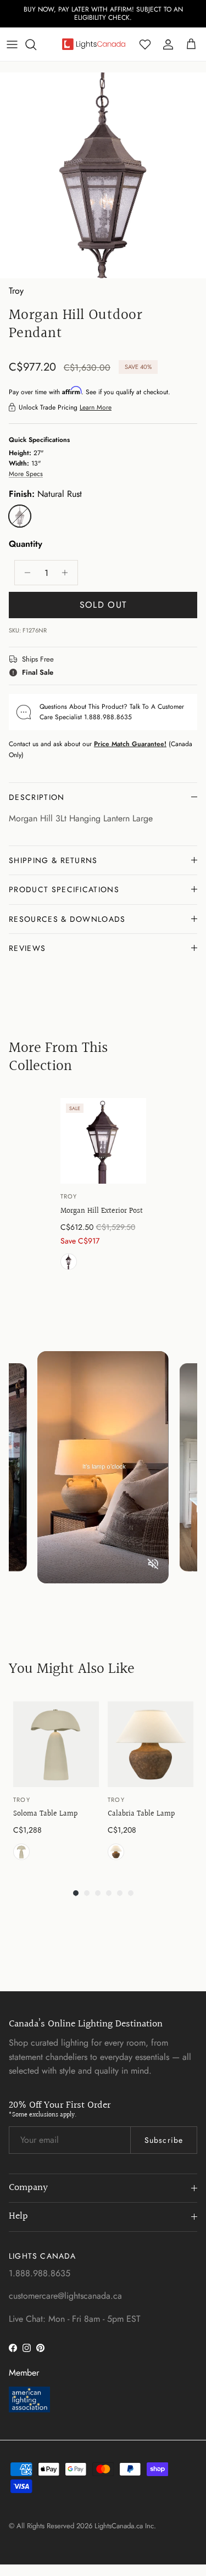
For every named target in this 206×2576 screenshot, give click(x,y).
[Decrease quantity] (24, 573)
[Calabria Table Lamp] (151, 1744)
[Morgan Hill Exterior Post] (103, 1141)
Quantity (26, 544)
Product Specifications (64, 889)
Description (37, 797)
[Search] (36, 44)
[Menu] (12, 44)
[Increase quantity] (68, 573)
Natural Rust (69, 1262)
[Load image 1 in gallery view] (103, 175)
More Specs (26, 474)
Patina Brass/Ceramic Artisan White (21, 1852)
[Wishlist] (145, 44)
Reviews (27, 948)
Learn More (96, 407)
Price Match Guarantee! (130, 744)
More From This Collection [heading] (58, 1057)
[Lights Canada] (94, 44)
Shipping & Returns (53, 860)
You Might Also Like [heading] (72, 1669)
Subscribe (164, 2140)
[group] (103, 1186)
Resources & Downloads (67, 919)
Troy (16, 291)
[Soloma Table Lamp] (56, 1744)
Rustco (116, 1852)
